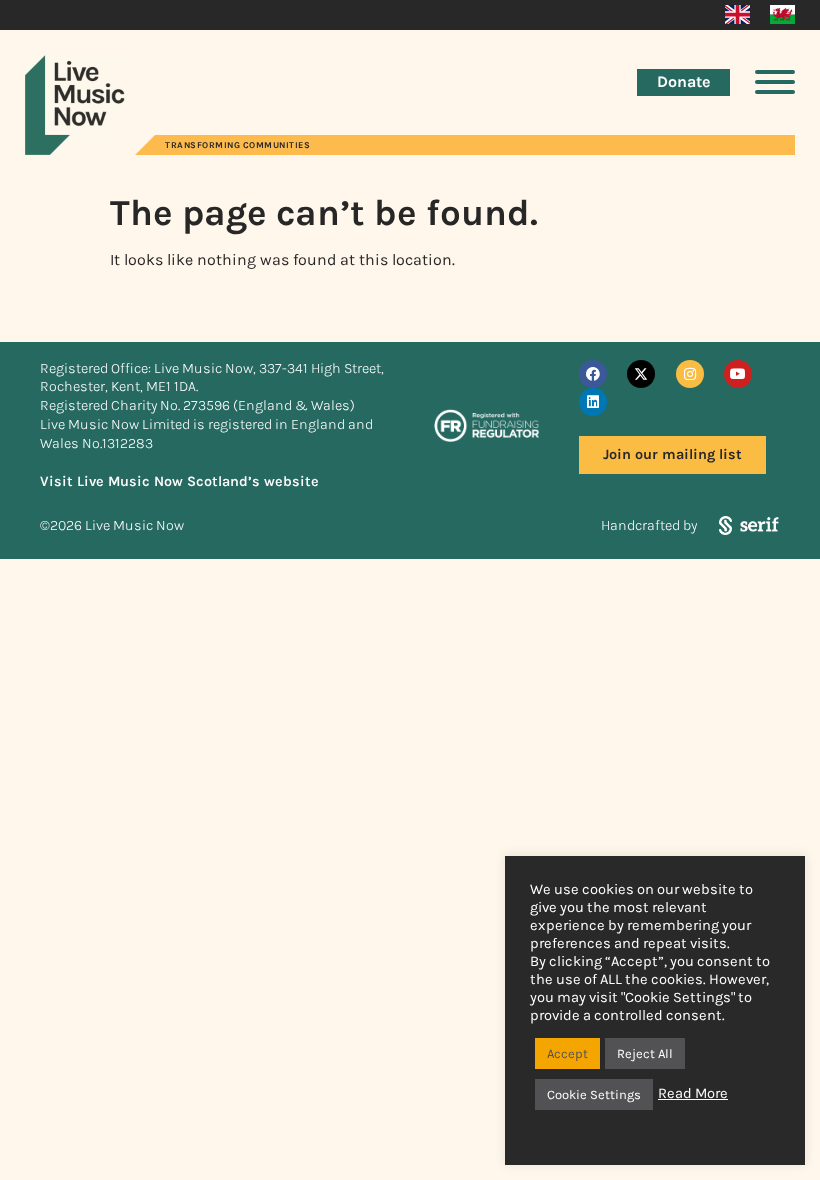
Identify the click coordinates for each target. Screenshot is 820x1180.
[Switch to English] (737, 15)
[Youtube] (738, 374)
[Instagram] (690, 374)
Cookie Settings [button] (594, 1094)
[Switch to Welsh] (782, 15)
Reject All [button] (645, 1053)
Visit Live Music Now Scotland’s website (179, 481)
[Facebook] (593, 374)
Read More (693, 1093)
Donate (683, 81)
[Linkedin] (593, 402)
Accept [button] (567, 1053)
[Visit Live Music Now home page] (75, 149)
